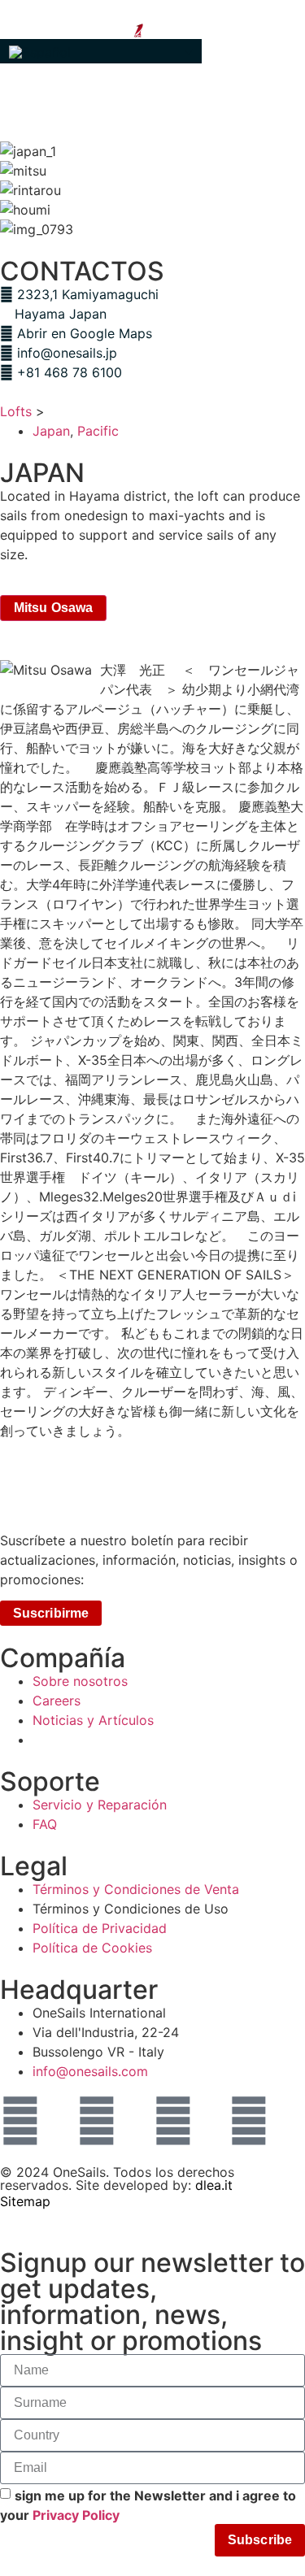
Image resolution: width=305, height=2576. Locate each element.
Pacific (98, 431)
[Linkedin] (173, 2121)
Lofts (16, 411)
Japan (51, 431)
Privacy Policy (76, 2514)
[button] (101, 51)
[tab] (53, 608)
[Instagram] (20, 2121)
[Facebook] (97, 2121)
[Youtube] (249, 2121)
